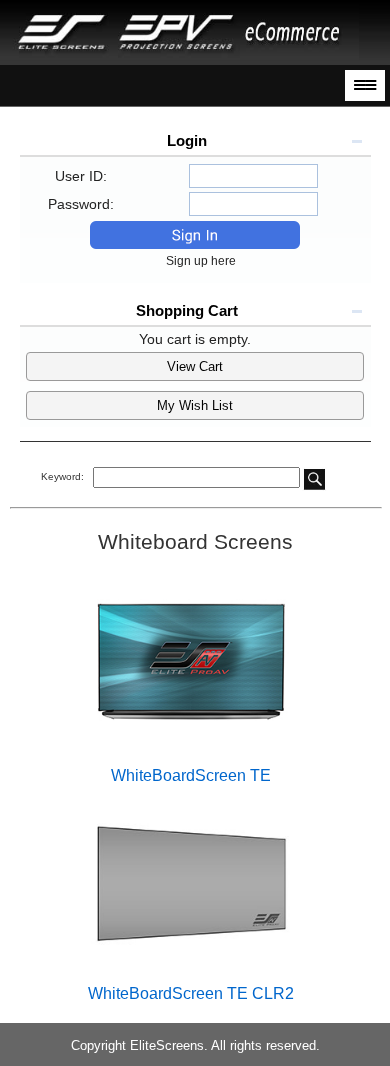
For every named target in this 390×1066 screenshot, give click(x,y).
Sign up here (205, 261)
